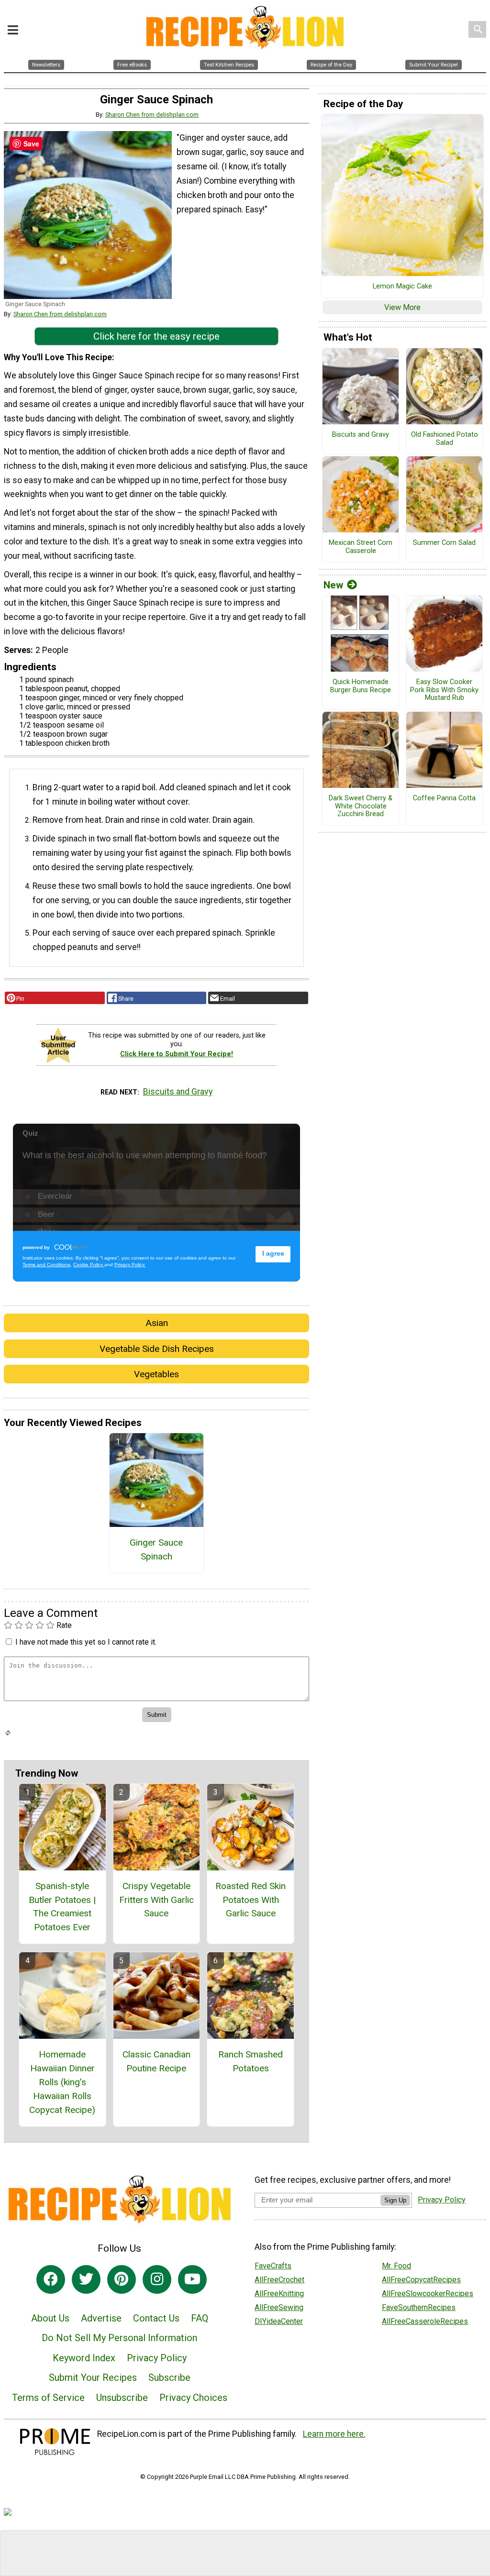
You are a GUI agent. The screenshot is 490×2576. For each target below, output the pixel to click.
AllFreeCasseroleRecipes (425, 2321)
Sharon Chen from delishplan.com (152, 115)
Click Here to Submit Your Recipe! (177, 1054)
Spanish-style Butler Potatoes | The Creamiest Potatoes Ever (62, 1907)
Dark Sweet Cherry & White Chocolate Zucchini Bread (361, 806)
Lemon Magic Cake (402, 287)
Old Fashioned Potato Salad (445, 439)
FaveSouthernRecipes (419, 2307)
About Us (50, 2318)
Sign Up (395, 2200)
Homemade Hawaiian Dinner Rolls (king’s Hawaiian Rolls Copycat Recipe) (62, 2082)
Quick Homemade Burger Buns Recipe (361, 686)
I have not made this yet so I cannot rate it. (86, 1642)
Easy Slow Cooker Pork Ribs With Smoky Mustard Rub (444, 690)
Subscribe (169, 2377)
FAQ (200, 2318)
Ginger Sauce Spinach (156, 1549)
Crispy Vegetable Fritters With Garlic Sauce (156, 1900)
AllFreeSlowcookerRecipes (428, 2294)
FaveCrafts (273, 2266)
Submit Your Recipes (93, 2377)
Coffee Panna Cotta (444, 798)
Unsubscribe (122, 2398)
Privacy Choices (193, 2398)
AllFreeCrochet (279, 2280)
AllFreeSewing (279, 2307)
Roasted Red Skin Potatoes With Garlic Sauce (251, 1900)
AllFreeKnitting (279, 2294)
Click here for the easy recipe (156, 336)
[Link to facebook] (51, 2279)
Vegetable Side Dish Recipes (157, 1349)
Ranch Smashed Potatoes (251, 2061)
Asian (157, 1323)
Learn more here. (334, 2434)
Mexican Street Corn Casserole (361, 547)
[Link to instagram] (157, 2279)
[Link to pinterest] (122, 2279)
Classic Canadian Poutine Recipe (156, 2061)
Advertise (101, 2318)
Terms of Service (48, 2398)
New (333, 585)
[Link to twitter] (86, 2279)
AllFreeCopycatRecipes (421, 2280)
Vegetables (156, 1374)
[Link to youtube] (192, 2279)
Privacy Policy (157, 2358)
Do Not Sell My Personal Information (119, 2338)
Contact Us (156, 2318)
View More (402, 307)
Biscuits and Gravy (178, 1092)
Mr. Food (396, 2266)
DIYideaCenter (279, 2321)
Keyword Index (84, 2358)
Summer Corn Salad (444, 543)
